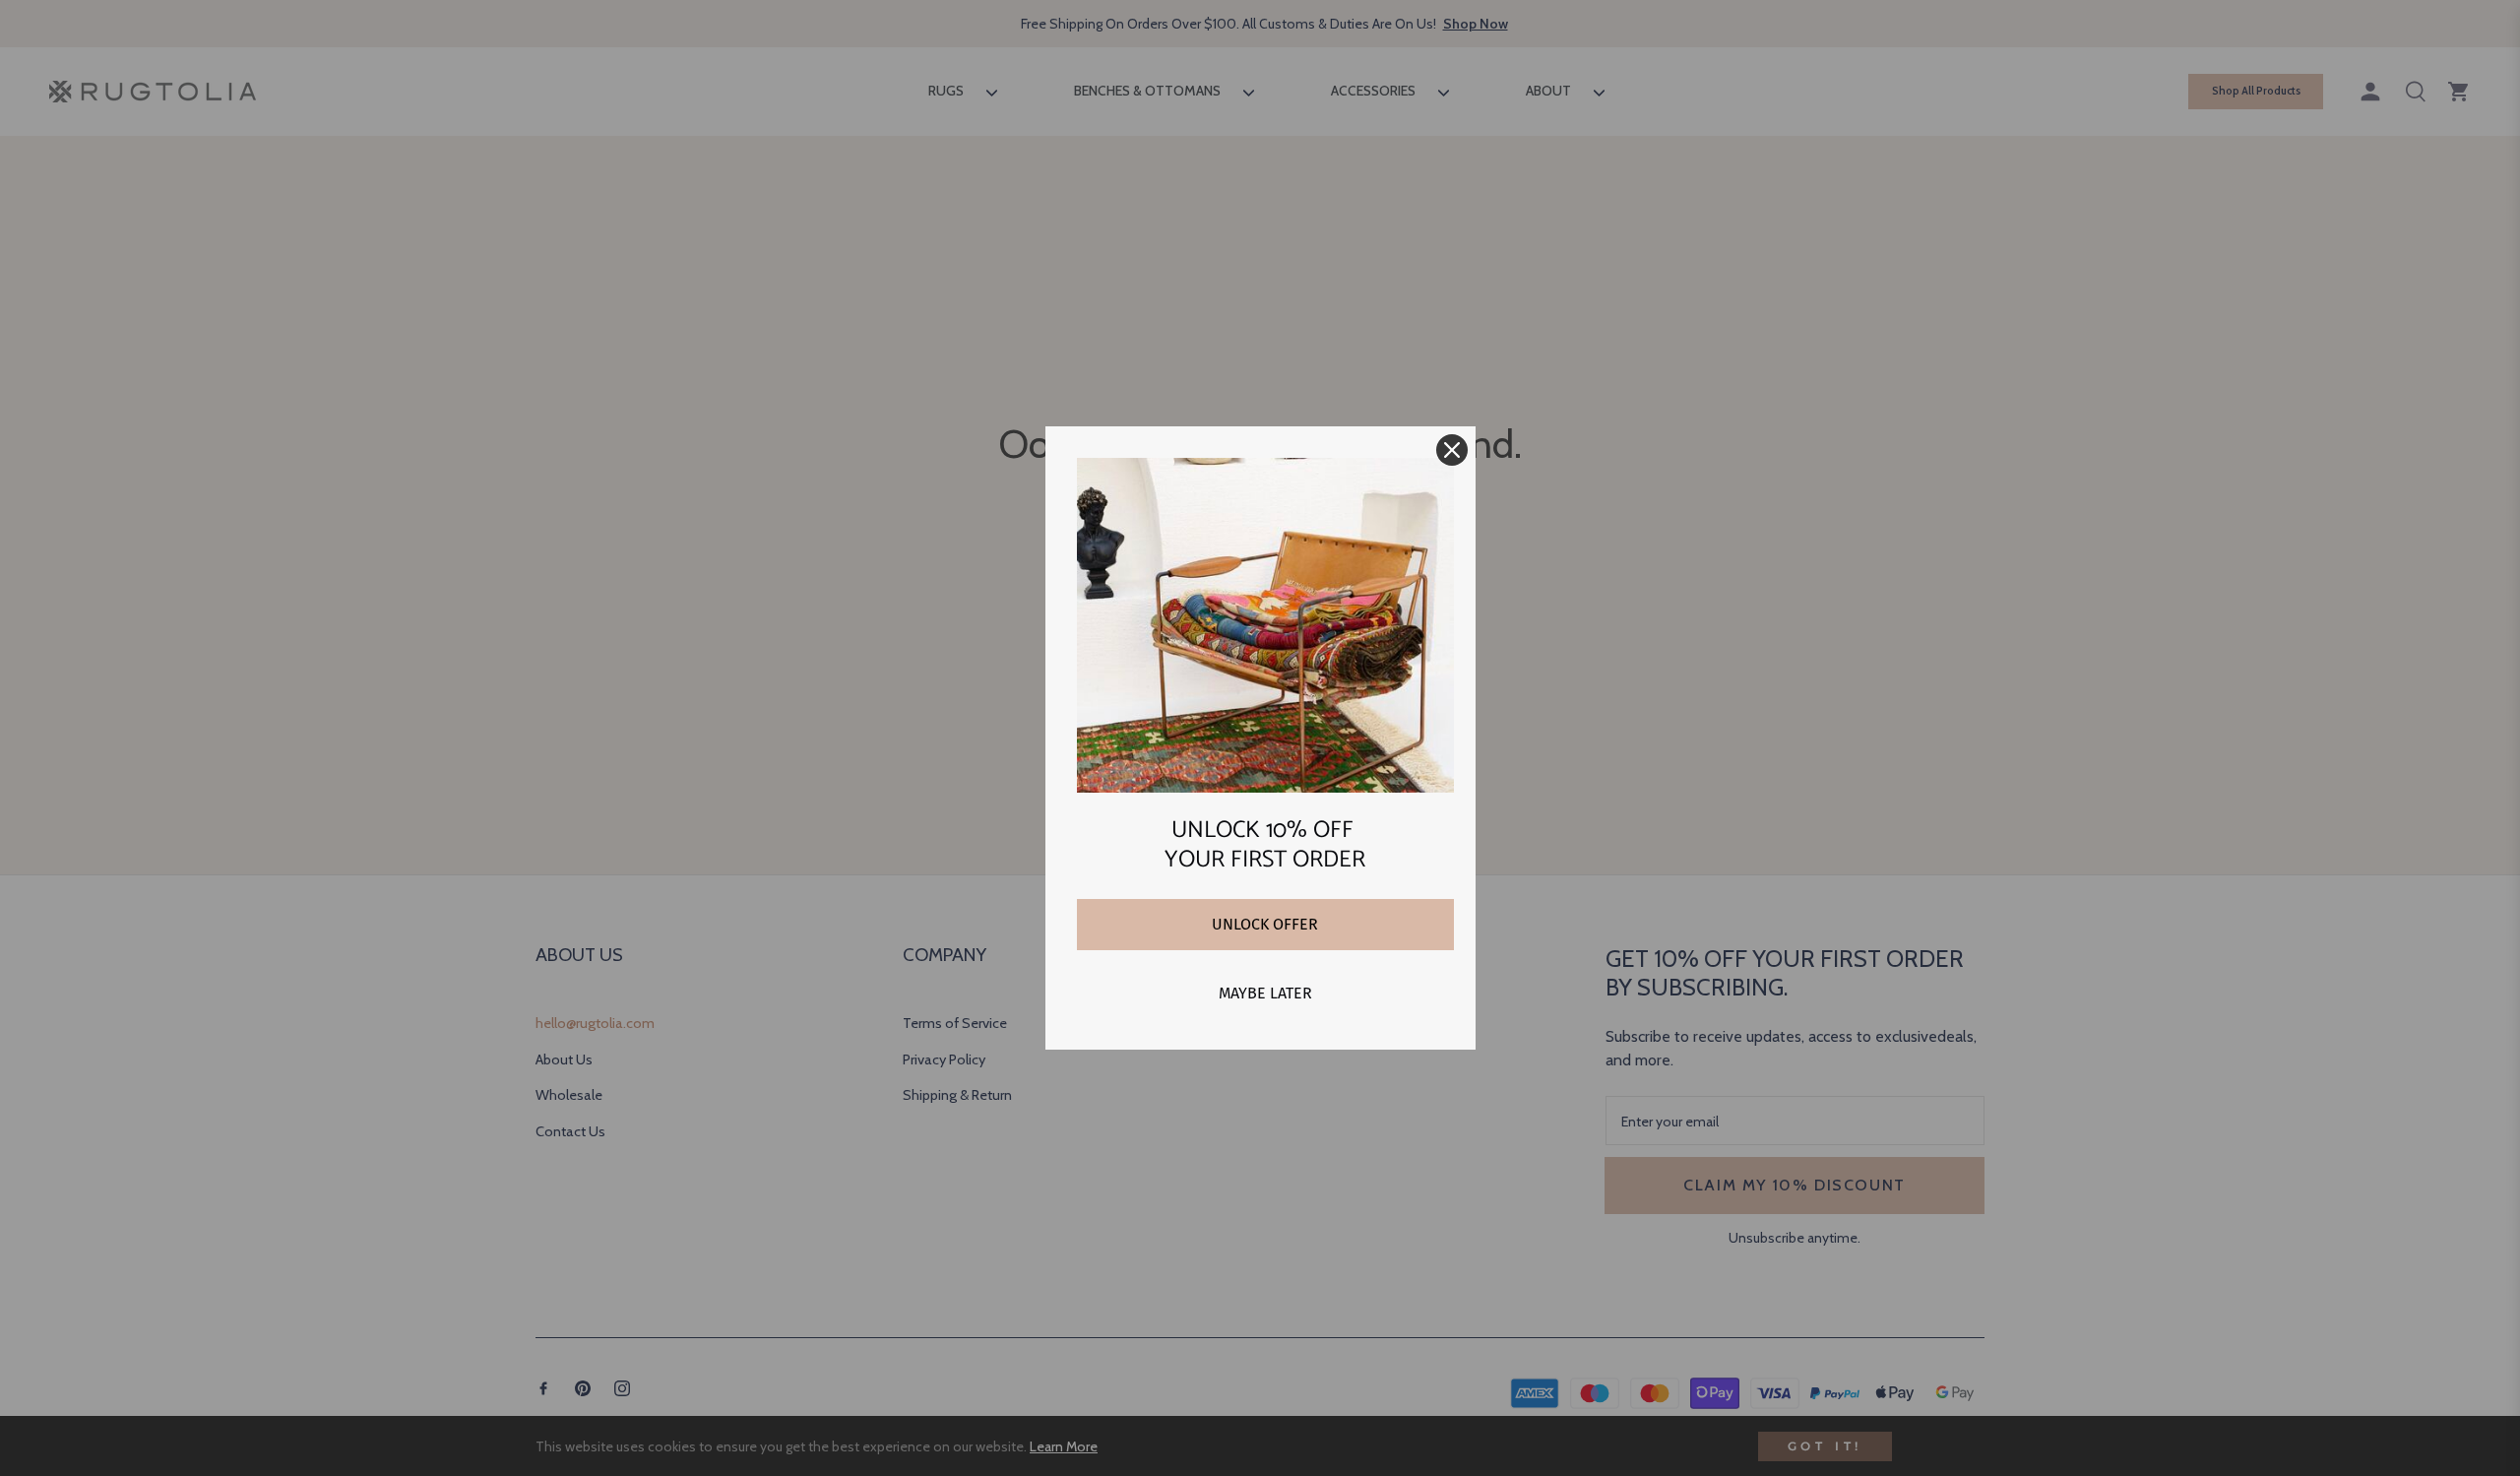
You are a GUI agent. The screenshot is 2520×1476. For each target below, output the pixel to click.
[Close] (1452, 450)
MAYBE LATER (1265, 993)
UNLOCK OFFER (1265, 924)
